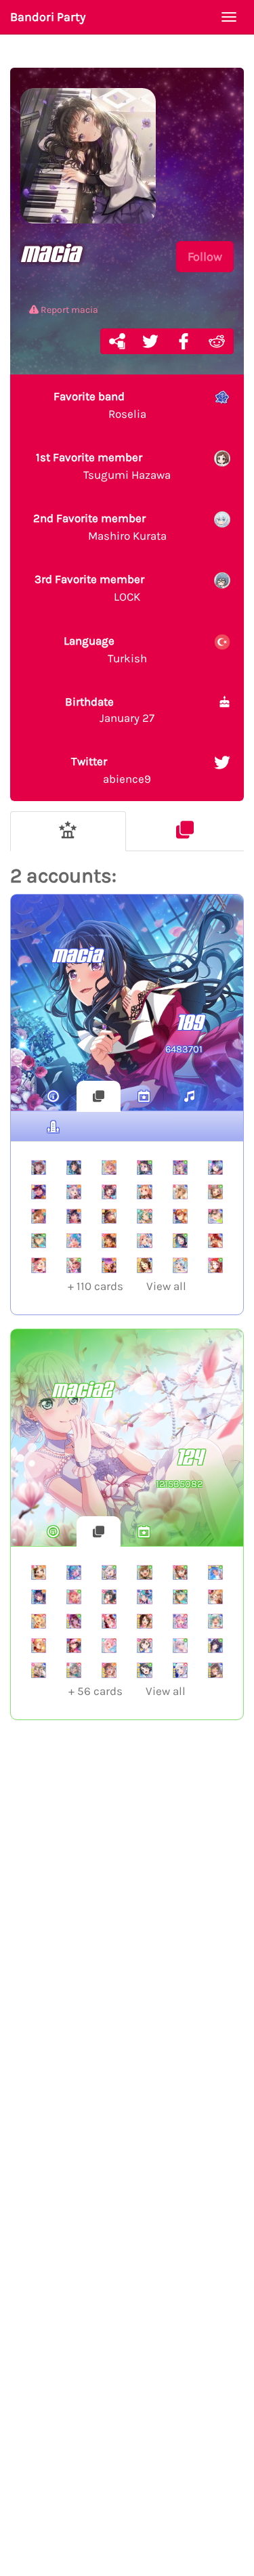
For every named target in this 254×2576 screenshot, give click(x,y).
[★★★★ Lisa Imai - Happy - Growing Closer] (180, 1216)
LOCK (89, 588)
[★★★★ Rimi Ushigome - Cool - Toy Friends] (109, 1597)
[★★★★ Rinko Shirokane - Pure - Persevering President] (215, 1646)
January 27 (110, 710)
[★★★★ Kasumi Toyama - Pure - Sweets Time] (144, 1167)
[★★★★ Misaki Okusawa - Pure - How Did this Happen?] (180, 1241)
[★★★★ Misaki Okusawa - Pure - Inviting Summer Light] (144, 1670)
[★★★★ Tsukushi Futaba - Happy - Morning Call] (39, 1597)
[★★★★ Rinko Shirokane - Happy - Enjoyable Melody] (74, 1216)
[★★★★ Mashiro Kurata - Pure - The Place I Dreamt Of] (109, 1572)
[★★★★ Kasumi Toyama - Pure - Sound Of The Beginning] (215, 1265)
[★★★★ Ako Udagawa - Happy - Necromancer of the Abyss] (109, 1265)
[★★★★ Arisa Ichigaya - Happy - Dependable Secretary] (215, 1597)
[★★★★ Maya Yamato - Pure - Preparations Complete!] (144, 1572)
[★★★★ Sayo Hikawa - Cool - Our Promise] (144, 1597)
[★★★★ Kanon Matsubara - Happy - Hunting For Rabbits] (180, 1265)
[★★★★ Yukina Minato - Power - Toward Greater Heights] (180, 1621)
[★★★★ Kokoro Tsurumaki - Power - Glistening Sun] (39, 1621)
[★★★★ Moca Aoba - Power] (74, 1670)
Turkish (105, 649)
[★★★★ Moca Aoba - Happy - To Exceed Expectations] (39, 1265)
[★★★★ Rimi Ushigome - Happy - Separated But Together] (109, 1241)
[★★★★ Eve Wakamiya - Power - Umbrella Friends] (180, 1670)
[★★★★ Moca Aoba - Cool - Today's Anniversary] (180, 1192)
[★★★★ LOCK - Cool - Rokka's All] (215, 1167)
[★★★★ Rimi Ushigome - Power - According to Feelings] (109, 1192)
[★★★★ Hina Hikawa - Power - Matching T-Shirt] (144, 1216)
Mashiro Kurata (100, 527)
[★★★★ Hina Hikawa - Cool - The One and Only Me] (215, 1621)
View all (127, 1286)
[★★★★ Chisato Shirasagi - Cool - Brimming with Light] (144, 1241)
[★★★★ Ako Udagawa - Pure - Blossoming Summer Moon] (180, 1167)
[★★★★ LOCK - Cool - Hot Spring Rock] (74, 1572)
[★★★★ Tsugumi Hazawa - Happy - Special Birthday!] (39, 1572)
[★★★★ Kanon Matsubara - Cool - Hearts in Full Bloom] (74, 1241)
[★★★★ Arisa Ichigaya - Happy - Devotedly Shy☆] (39, 1216)
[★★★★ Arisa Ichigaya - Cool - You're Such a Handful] (39, 1670)
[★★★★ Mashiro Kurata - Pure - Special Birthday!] (180, 1646)
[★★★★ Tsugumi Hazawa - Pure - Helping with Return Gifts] (215, 1192)
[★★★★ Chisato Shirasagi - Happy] (109, 1167)
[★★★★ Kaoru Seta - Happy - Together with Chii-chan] (109, 1216)
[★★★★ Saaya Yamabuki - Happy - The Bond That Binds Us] (109, 1670)
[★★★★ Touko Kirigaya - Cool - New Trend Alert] (144, 1192)
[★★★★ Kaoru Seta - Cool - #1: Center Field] (39, 1192)
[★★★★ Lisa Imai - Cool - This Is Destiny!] (39, 1167)
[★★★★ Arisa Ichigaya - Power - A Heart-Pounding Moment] (39, 1646)
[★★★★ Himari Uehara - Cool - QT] (109, 1621)
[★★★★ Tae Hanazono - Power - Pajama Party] (144, 1646)
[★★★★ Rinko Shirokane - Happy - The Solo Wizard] (74, 1646)
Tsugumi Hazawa (103, 466)
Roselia (100, 405)
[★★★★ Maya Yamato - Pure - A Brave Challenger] (74, 1265)
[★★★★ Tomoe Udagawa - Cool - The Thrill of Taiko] (215, 1241)
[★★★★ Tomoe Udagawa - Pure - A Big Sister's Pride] (74, 1621)
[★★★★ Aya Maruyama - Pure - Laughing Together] (74, 1597)
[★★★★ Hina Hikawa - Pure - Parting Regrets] (39, 1241)
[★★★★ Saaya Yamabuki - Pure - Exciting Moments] (180, 1572)
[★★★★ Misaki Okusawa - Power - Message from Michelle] (144, 1621)
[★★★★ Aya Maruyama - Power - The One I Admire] (109, 1646)
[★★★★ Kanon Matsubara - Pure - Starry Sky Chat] (215, 1572)
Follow (205, 257)
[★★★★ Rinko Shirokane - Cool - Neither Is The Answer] (74, 1167)
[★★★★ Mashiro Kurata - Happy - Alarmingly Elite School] (74, 1192)
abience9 (111, 770)
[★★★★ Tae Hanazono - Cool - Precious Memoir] (215, 1216)
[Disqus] (127, 1952)
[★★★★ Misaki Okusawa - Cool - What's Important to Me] (144, 1265)
